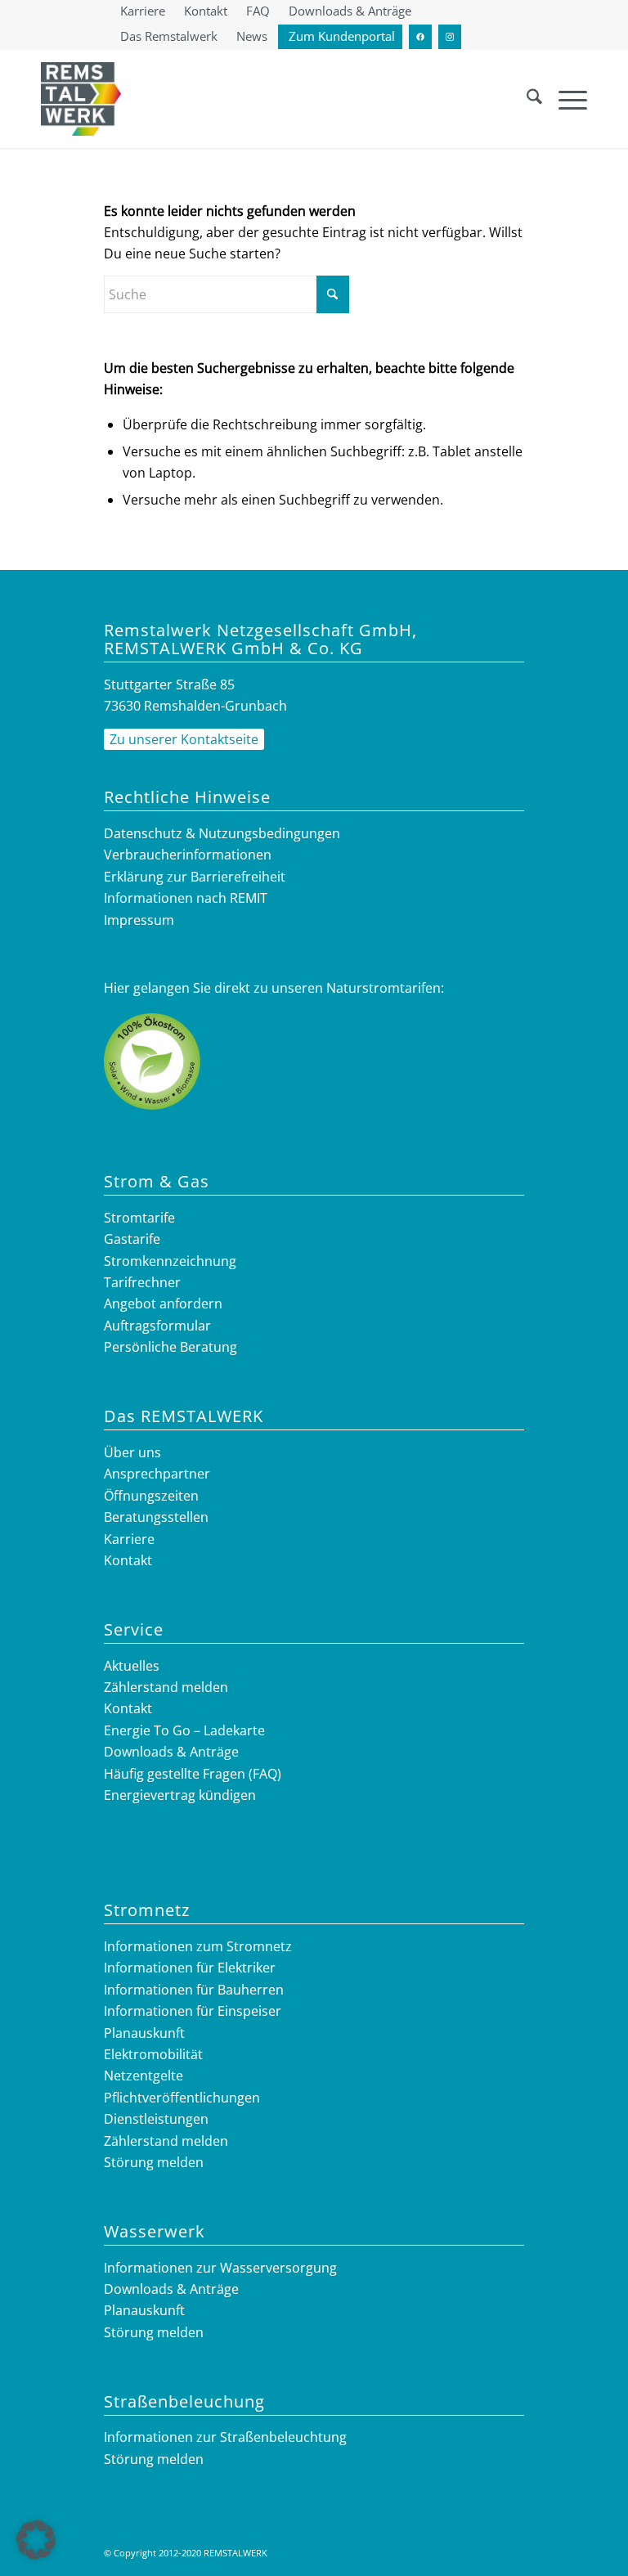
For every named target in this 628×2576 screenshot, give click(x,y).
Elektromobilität (153, 2054)
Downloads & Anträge (171, 1752)
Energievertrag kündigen (180, 1795)
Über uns (132, 1452)
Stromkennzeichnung (170, 1261)
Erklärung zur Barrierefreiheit (195, 877)
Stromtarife (139, 1218)
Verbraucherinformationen (188, 855)
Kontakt (128, 1560)
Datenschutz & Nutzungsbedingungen (222, 833)
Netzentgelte (144, 2076)
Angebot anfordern (163, 1304)
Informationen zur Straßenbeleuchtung (225, 2437)
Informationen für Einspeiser (193, 2011)
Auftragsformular (157, 1326)
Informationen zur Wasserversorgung (220, 2268)
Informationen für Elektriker (190, 1968)
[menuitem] (143, 11)
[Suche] (526, 99)
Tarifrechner (142, 1282)
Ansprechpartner (157, 1474)
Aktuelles (132, 1666)
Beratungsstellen (156, 1517)
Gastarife (132, 1239)
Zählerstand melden (166, 1687)
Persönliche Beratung (170, 1347)
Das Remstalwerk (169, 36)
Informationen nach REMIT (186, 898)
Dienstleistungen (156, 2119)
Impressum (139, 920)
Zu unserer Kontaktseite (184, 739)
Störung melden (154, 2162)
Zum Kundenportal (342, 36)
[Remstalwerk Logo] (81, 99)
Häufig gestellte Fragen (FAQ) (193, 1774)
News (252, 36)
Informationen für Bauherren (194, 1990)
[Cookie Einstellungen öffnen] (36, 2555)
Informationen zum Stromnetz (198, 1946)
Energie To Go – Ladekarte (184, 1730)
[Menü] (565, 99)
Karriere (129, 1539)
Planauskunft (144, 2033)
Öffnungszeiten (151, 1496)
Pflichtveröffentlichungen (182, 2098)
